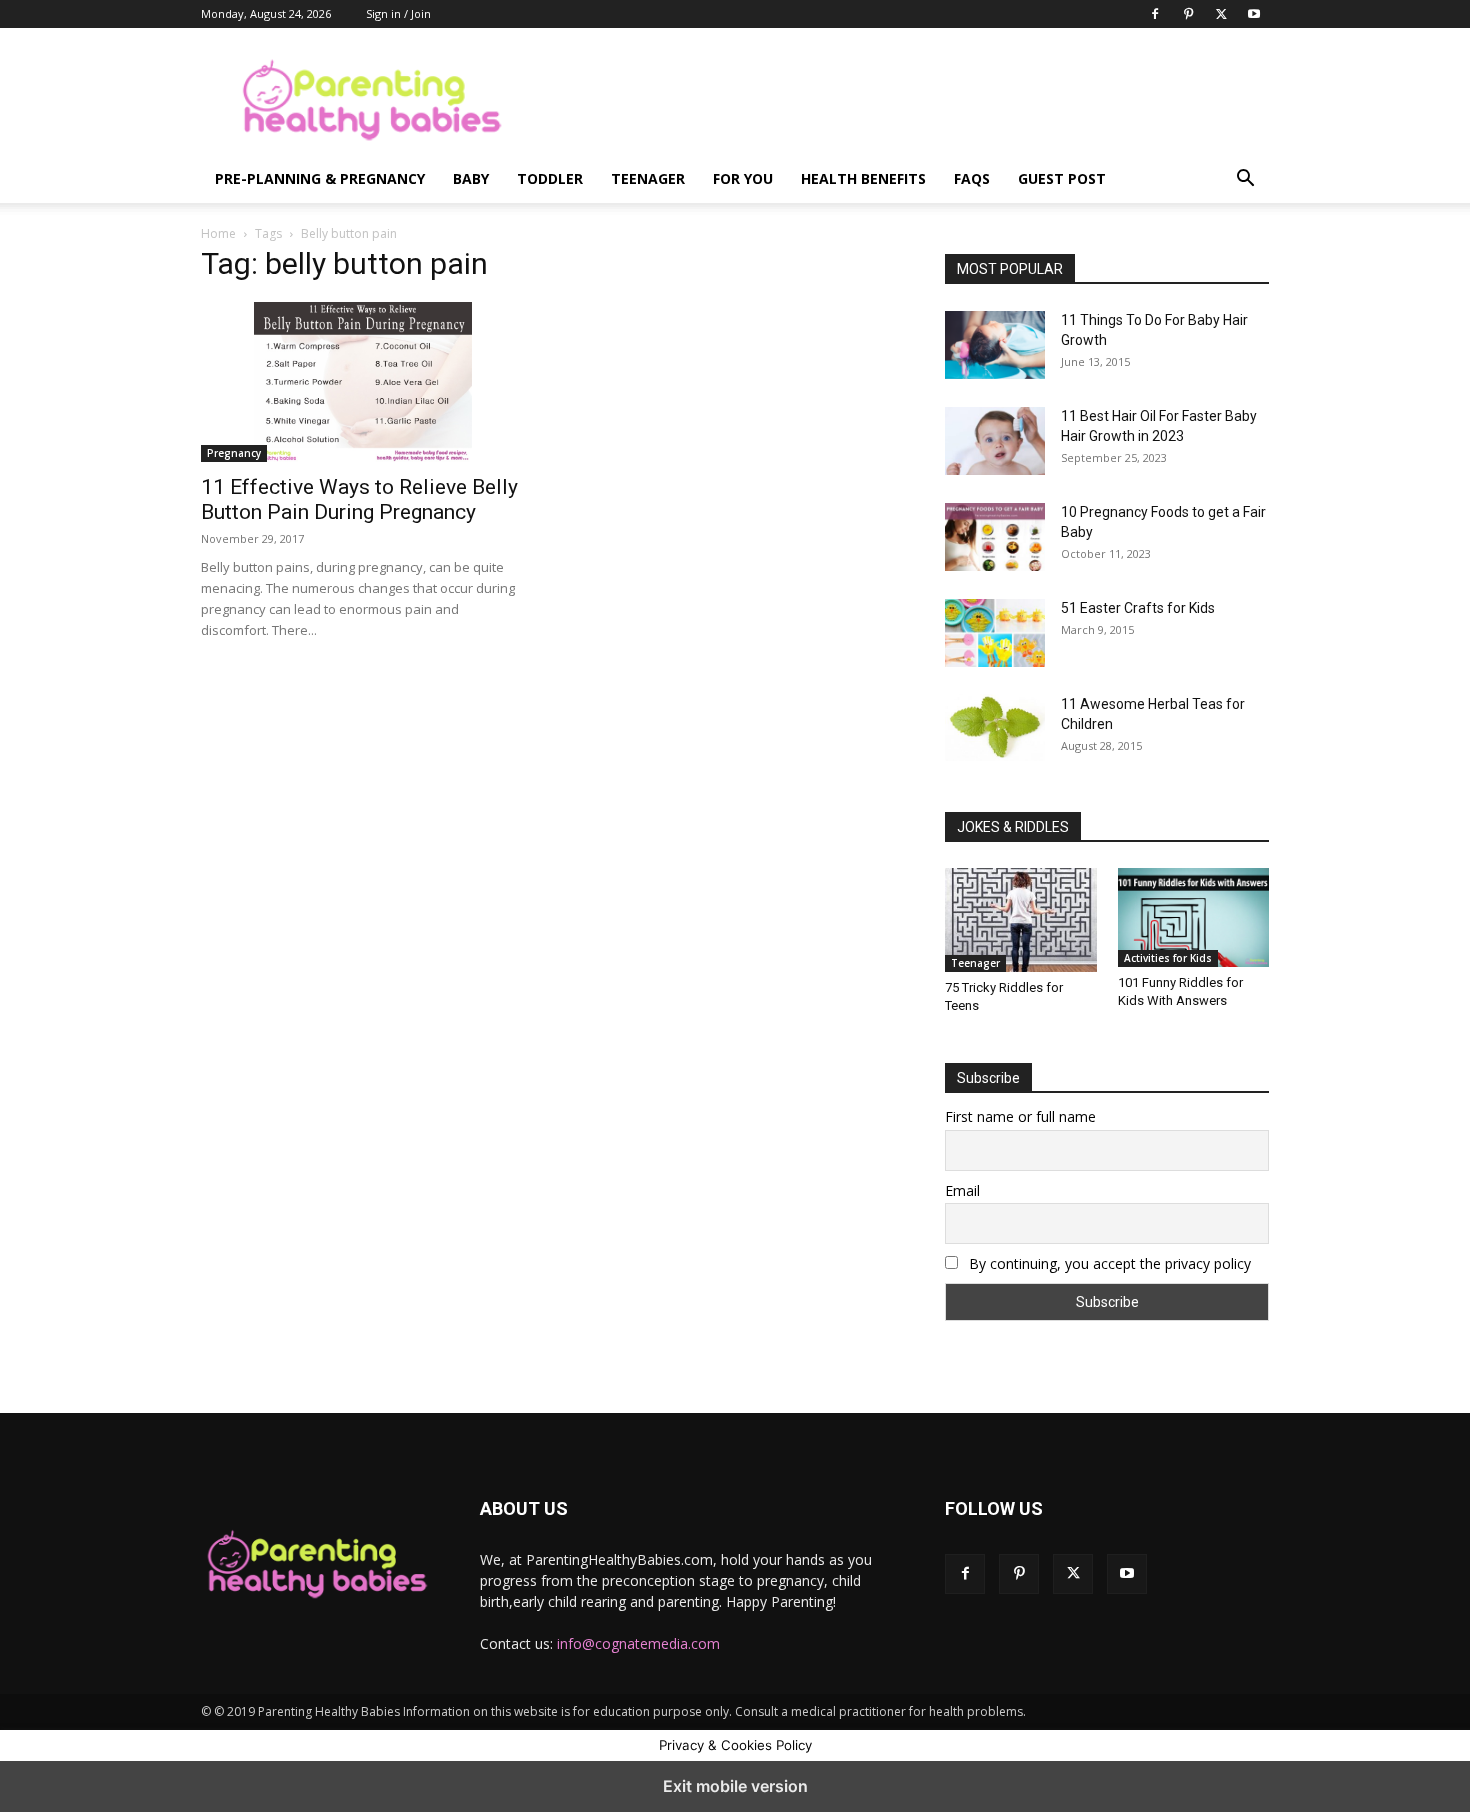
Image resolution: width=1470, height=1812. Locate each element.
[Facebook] (1155, 14)
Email (962, 1190)
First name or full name (1020, 1116)
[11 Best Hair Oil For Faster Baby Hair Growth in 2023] (995, 441)
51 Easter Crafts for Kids (1138, 608)
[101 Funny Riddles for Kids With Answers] (1194, 917)
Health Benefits (863, 178)
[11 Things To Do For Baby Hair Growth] (995, 345)
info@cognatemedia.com (638, 1643)
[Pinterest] (1188, 14)
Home (218, 233)
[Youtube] (1254, 14)
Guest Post (1062, 178)
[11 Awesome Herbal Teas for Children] (995, 727)
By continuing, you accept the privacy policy (1108, 1263)
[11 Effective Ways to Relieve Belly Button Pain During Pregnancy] (363, 382)
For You (743, 178)
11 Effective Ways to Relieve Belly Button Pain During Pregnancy (359, 499)
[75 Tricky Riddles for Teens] (1021, 920)
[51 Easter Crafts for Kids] (995, 633)
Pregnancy (234, 453)
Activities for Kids (1168, 958)
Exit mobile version (735, 1786)
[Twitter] (1221, 14)
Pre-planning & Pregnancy (320, 178)
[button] (1245, 180)
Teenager (648, 178)
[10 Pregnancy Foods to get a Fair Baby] (995, 537)
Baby (471, 178)
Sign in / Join (398, 13)
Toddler (550, 178)
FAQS (972, 178)
